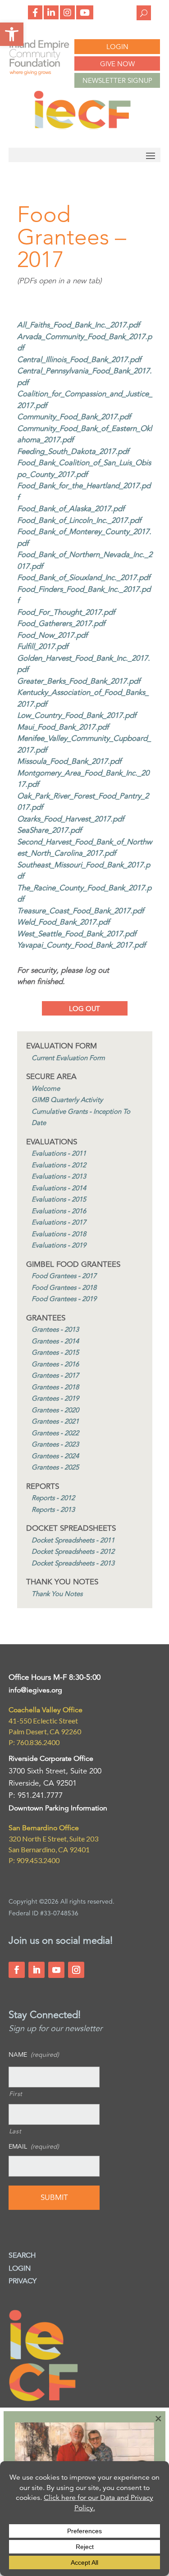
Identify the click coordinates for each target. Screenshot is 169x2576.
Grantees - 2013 (55, 1329)
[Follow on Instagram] (76, 1970)
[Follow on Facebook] (17, 1970)
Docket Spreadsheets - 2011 (73, 1540)
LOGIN (117, 47)
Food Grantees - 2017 (64, 1276)
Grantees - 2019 (55, 1398)
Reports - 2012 (53, 1498)
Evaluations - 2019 (59, 1245)
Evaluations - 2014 (59, 1188)
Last (15, 2131)
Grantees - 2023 (55, 1444)
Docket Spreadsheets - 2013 (73, 1563)
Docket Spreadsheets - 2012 (73, 1551)
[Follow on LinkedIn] (37, 1970)
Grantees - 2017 (55, 1375)
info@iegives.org (35, 1690)
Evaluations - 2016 (59, 1211)
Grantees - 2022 (55, 1433)
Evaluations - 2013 (59, 1176)
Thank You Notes (57, 1594)
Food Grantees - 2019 (64, 1299)
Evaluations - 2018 (59, 1234)
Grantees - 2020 (55, 1410)
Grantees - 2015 (55, 1352)
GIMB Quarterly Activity (67, 1100)
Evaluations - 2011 (59, 1153)
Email (34, 2146)
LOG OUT (84, 1009)
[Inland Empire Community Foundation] (82, 127)
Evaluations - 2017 (59, 1222)
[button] (12, 34)
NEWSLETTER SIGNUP (117, 80)
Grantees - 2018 (55, 1387)
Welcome (46, 1088)
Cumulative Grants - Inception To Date (81, 1117)
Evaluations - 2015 (59, 1199)
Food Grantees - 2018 (64, 1287)
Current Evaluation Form (68, 1058)
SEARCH (22, 2255)
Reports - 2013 (53, 1509)
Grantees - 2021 (55, 1421)
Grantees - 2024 (55, 1456)
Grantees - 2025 (55, 1467)
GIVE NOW (117, 64)
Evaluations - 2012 (59, 1165)
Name (34, 2054)
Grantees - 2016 (55, 1364)
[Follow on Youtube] (56, 1970)
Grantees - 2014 (55, 1341)
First (16, 2094)
